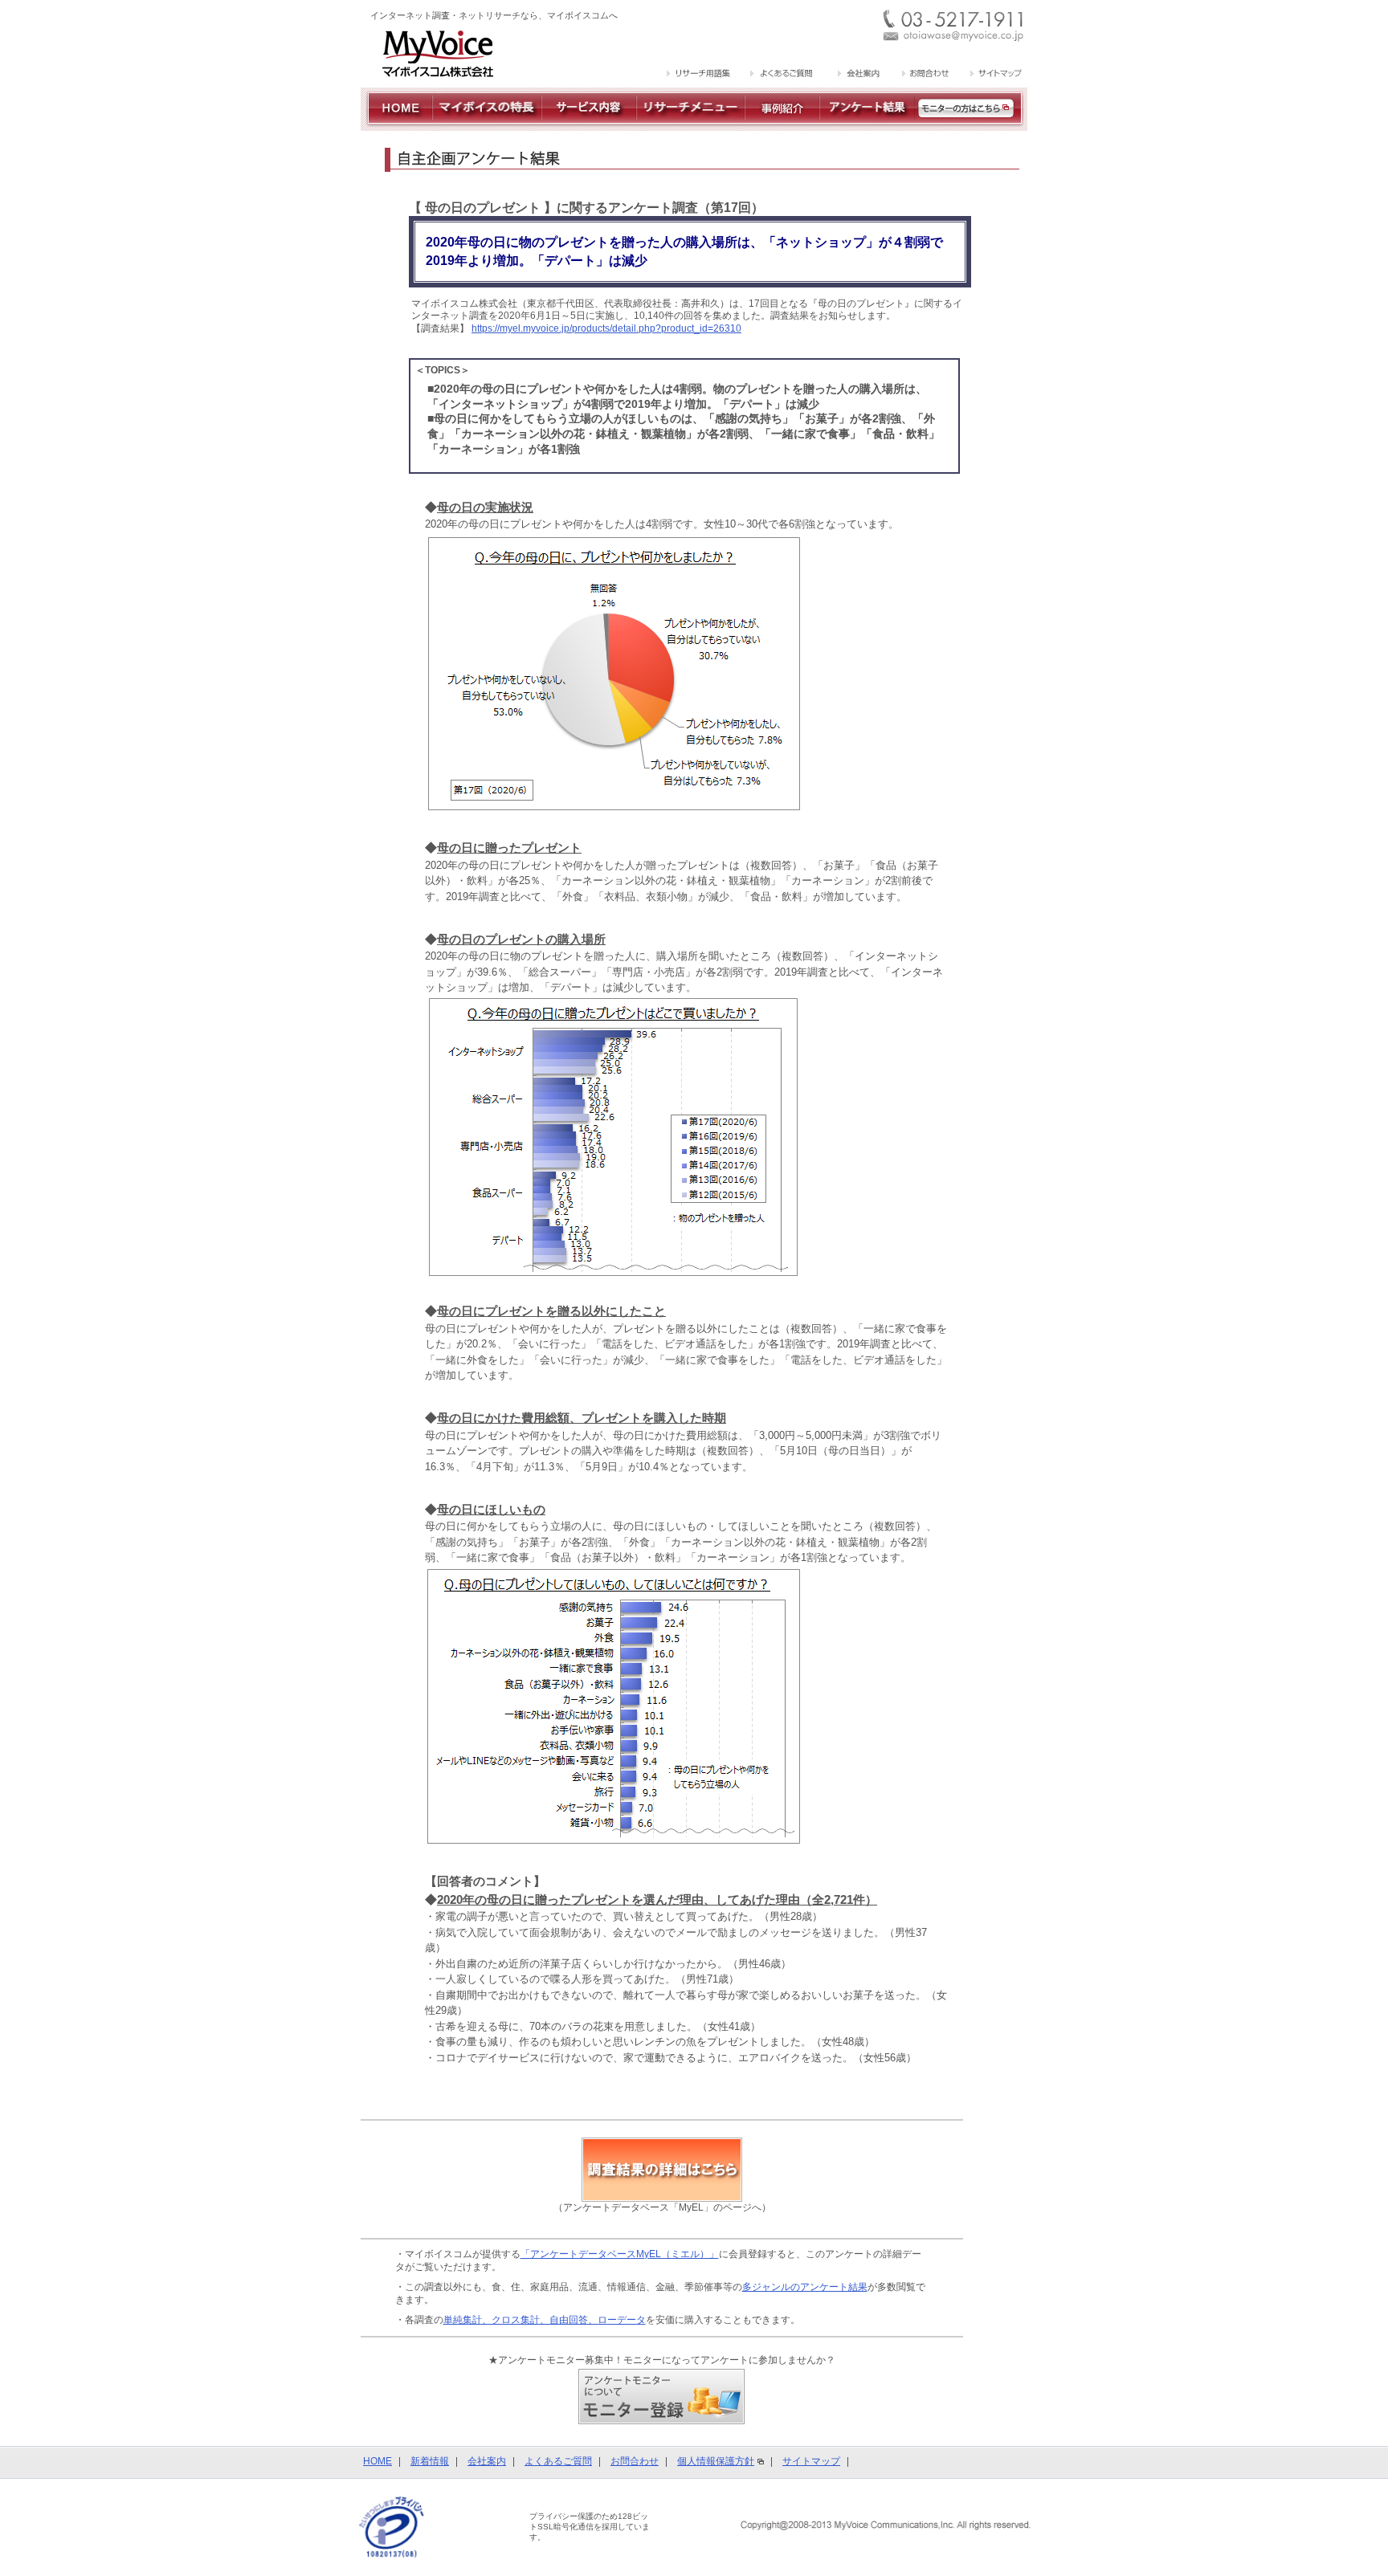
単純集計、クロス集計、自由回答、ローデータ (545, 2320)
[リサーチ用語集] (699, 75)
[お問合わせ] (925, 75)
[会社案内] (857, 75)
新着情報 (430, 2461)
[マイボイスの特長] (487, 124)
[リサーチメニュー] (690, 124)
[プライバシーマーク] (392, 2526)
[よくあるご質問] (782, 75)
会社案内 (487, 2461)
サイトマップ (811, 2461)
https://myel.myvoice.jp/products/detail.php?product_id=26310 (606, 328)
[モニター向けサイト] (971, 124)
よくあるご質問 (558, 2461)
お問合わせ (635, 2461)
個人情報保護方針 (716, 2461)
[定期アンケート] (867, 124)
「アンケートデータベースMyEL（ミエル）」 (620, 2254)
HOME (378, 2461)
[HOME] (396, 124)
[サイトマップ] (994, 75)
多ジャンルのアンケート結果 (805, 2287)
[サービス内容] (589, 124)
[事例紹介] (782, 124)
